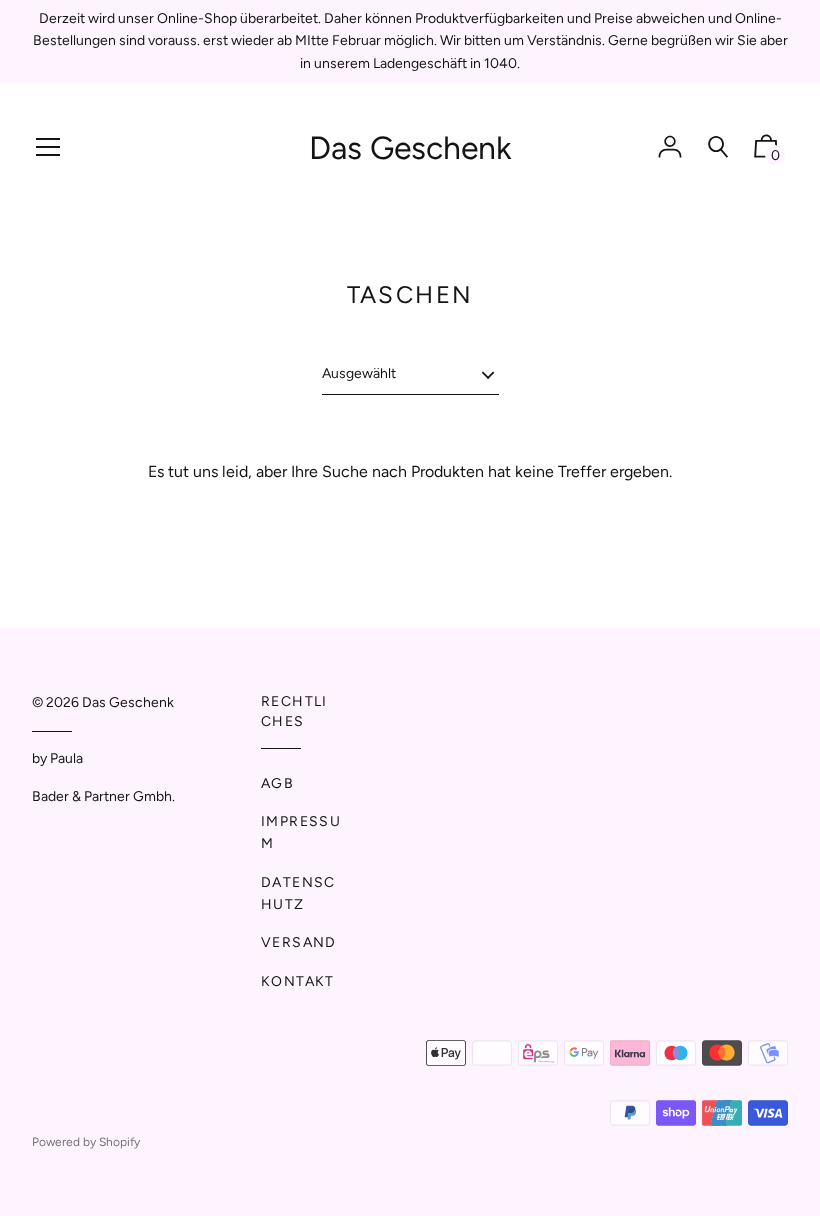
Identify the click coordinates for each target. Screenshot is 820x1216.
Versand (299, 942)
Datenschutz (298, 893)
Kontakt (298, 981)
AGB (277, 783)
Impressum (301, 832)
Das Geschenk (410, 148)
